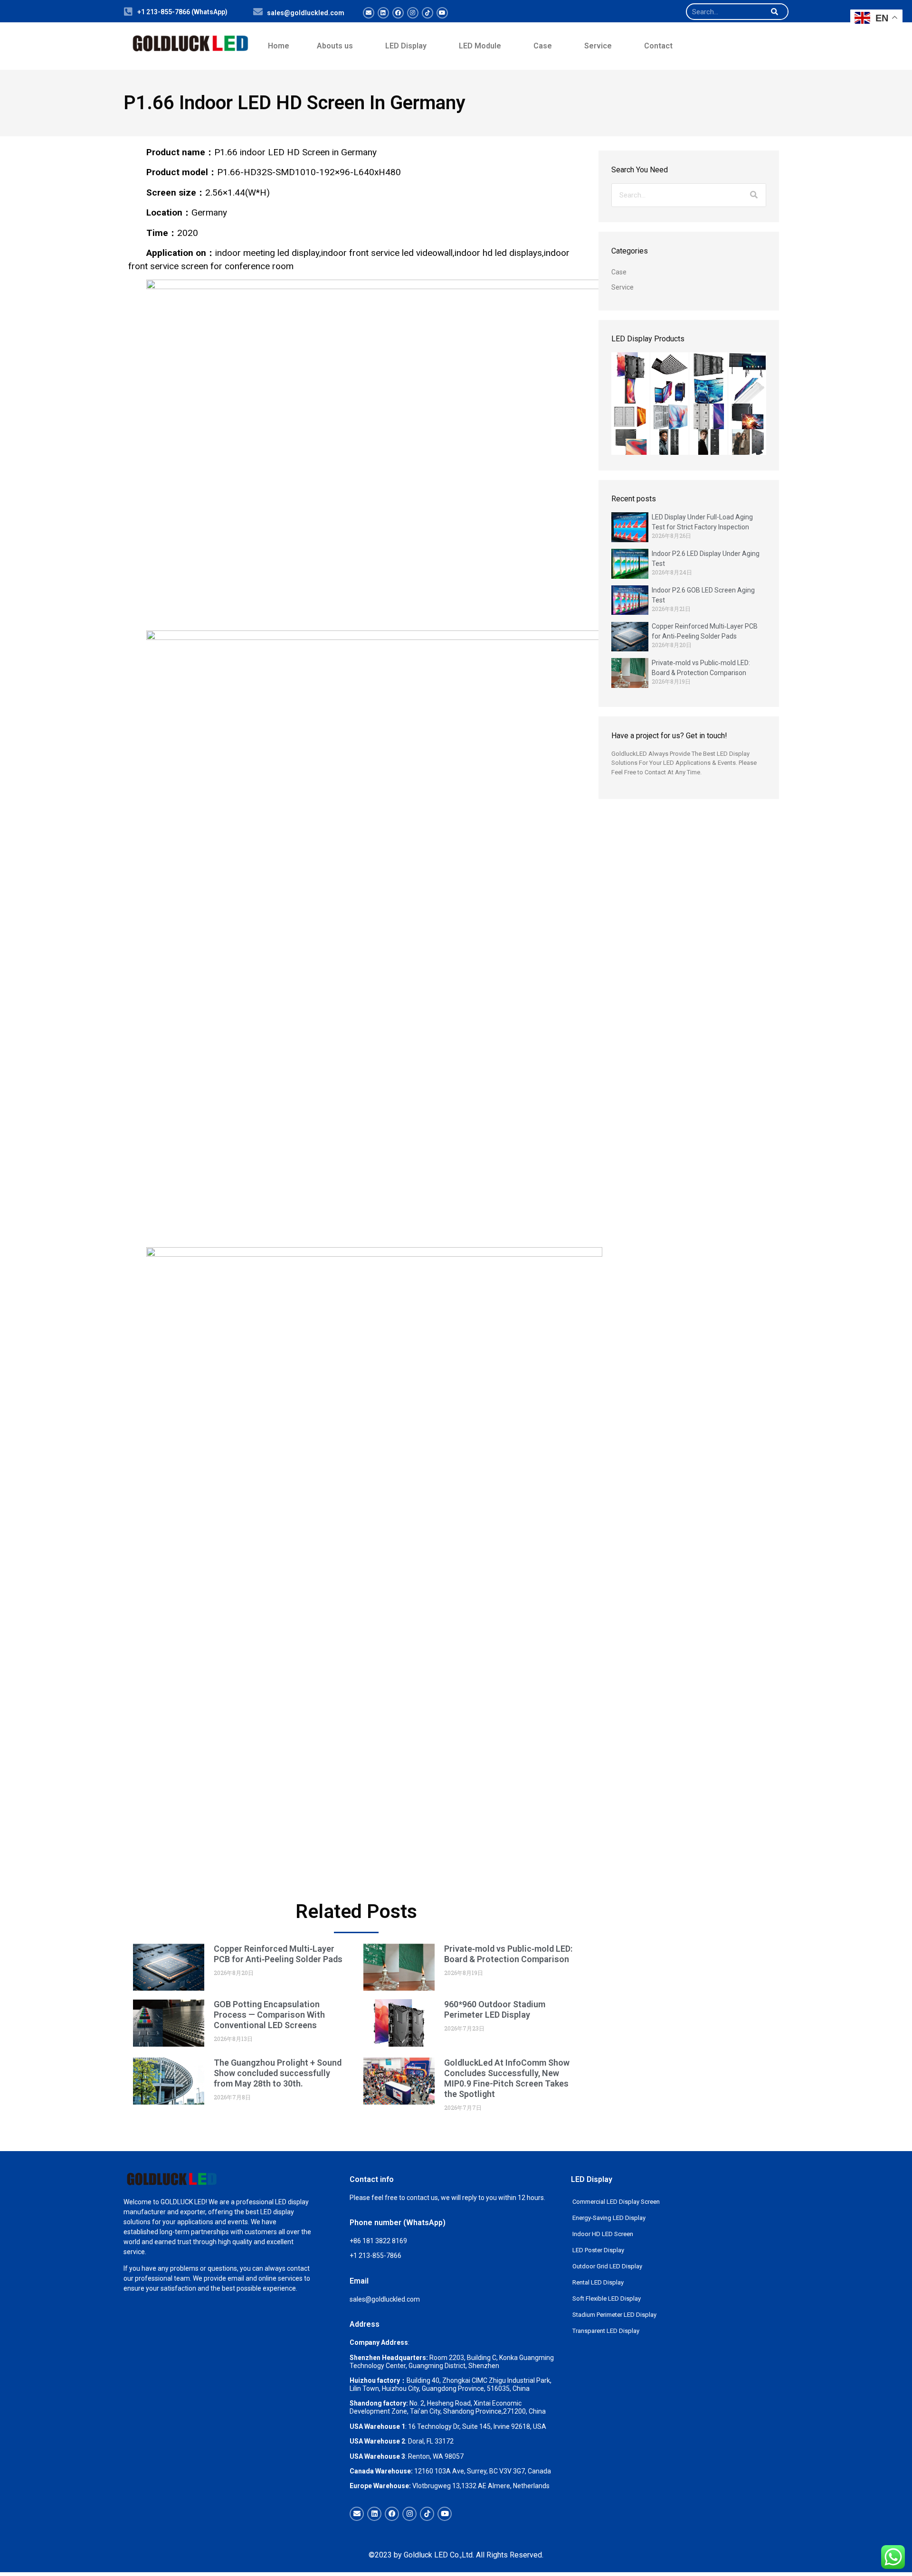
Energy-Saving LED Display (609, 2218)
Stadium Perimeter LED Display (614, 2315)
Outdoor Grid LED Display (607, 2266)
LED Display (406, 46)
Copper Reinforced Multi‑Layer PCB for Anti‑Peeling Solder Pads (278, 1954)
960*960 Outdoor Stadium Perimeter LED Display (495, 2009)
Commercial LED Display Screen (616, 2202)
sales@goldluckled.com (306, 13)
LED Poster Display (598, 2250)
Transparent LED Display (606, 2331)
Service (598, 46)
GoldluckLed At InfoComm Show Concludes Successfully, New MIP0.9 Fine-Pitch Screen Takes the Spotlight (507, 2078)
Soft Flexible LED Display (607, 2299)
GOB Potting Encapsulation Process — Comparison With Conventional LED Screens (269, 2015)
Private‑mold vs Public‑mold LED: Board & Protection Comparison (508, 1954)
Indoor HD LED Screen (603, 2234)
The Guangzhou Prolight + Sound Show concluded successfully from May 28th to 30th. (278, 2073)
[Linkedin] (383, 13)
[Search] (774, 12)
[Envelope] (369, 13)
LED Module (480, 46)
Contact (658, 46)
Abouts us (335, 46)
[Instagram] (413, 13)
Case (543, 46)
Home (279, 46)
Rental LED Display (598, 2282)
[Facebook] (398, 13)
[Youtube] (442, 13)
